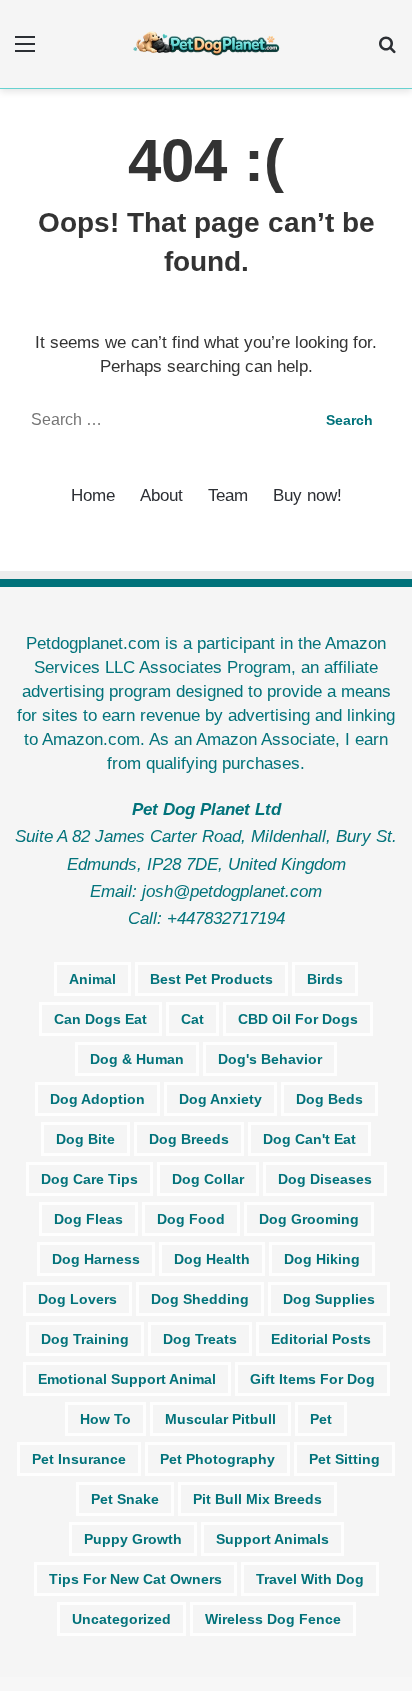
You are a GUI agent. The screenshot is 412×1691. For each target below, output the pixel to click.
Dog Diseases (325, 1179)
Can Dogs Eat (100, 1019)
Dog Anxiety (220, 1099)
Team (228, 495)
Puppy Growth (133, 1539)
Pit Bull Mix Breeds (257, 1499)
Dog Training (85, 1339)
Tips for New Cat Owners (135, 1579)
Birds (325, 979)
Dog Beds (329, 1099)
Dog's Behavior (270, 1059)
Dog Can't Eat (309, 1139)
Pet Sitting (344, 1459)
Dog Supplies (329, 1299)
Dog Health (212, 1259)
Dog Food (191, 1219)
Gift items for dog (312, 1379)
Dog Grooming (309, 1219)
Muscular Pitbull (220, 1419)
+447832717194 (226, 918)
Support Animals (272, 1539)
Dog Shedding (200, 1299)
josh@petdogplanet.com (232, 891)
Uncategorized (121, 1619)
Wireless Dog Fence (273, 1619)
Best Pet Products (211, 979)
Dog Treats (200, 1339)
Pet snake (125, 1499)
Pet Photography (217, 1459)
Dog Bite (85, 1139)
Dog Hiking (322, 1259)
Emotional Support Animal (127, 1379)
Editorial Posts (321, 1339)
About (161, 495)
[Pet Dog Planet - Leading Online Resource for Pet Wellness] (206, 44)
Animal (92, 979)
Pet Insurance (79, 1459)
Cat (192, 1019)
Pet (321, 1419)
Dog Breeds (189, 1139)
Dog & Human (137, 1059)
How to (105, 1419)
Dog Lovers (77, 1299)
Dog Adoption (97, 1099)
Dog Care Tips (89, 1179)
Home (93, 495)
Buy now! (307, 495)
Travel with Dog (310, 1579)
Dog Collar (208, 1179)
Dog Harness (96, 1259)
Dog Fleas (88, 1219)
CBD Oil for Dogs (298, 1019)
